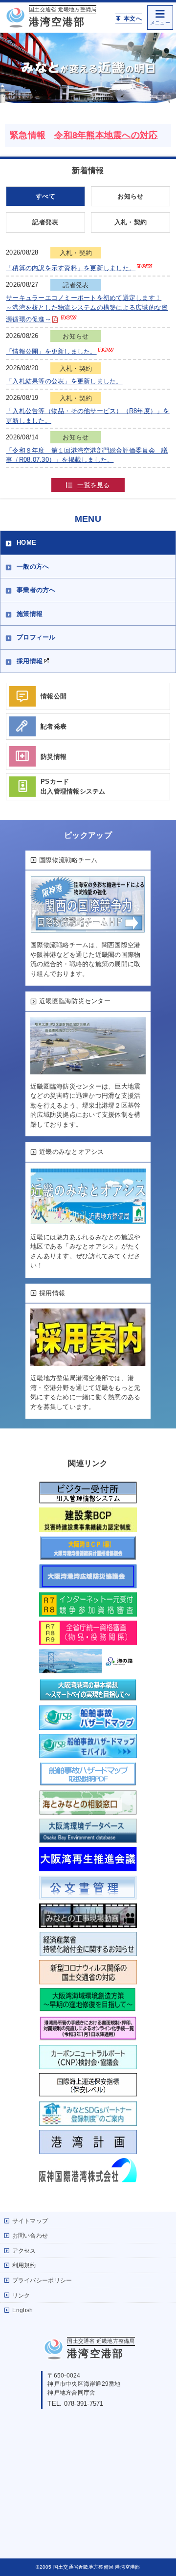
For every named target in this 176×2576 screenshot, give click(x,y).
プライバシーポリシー (42, 2280)
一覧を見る (93, 485)
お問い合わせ (30, 2235)
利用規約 (24, 2265)
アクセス (24, 2250)
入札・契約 (131, 222)
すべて (45, 196)
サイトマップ (30, 2221)
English (23, 2310)
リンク (21, 2295)
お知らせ (130, 196)
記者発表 (45, 222)
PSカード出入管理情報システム (73, 786)
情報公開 (54, 696)
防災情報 (54, 757)
